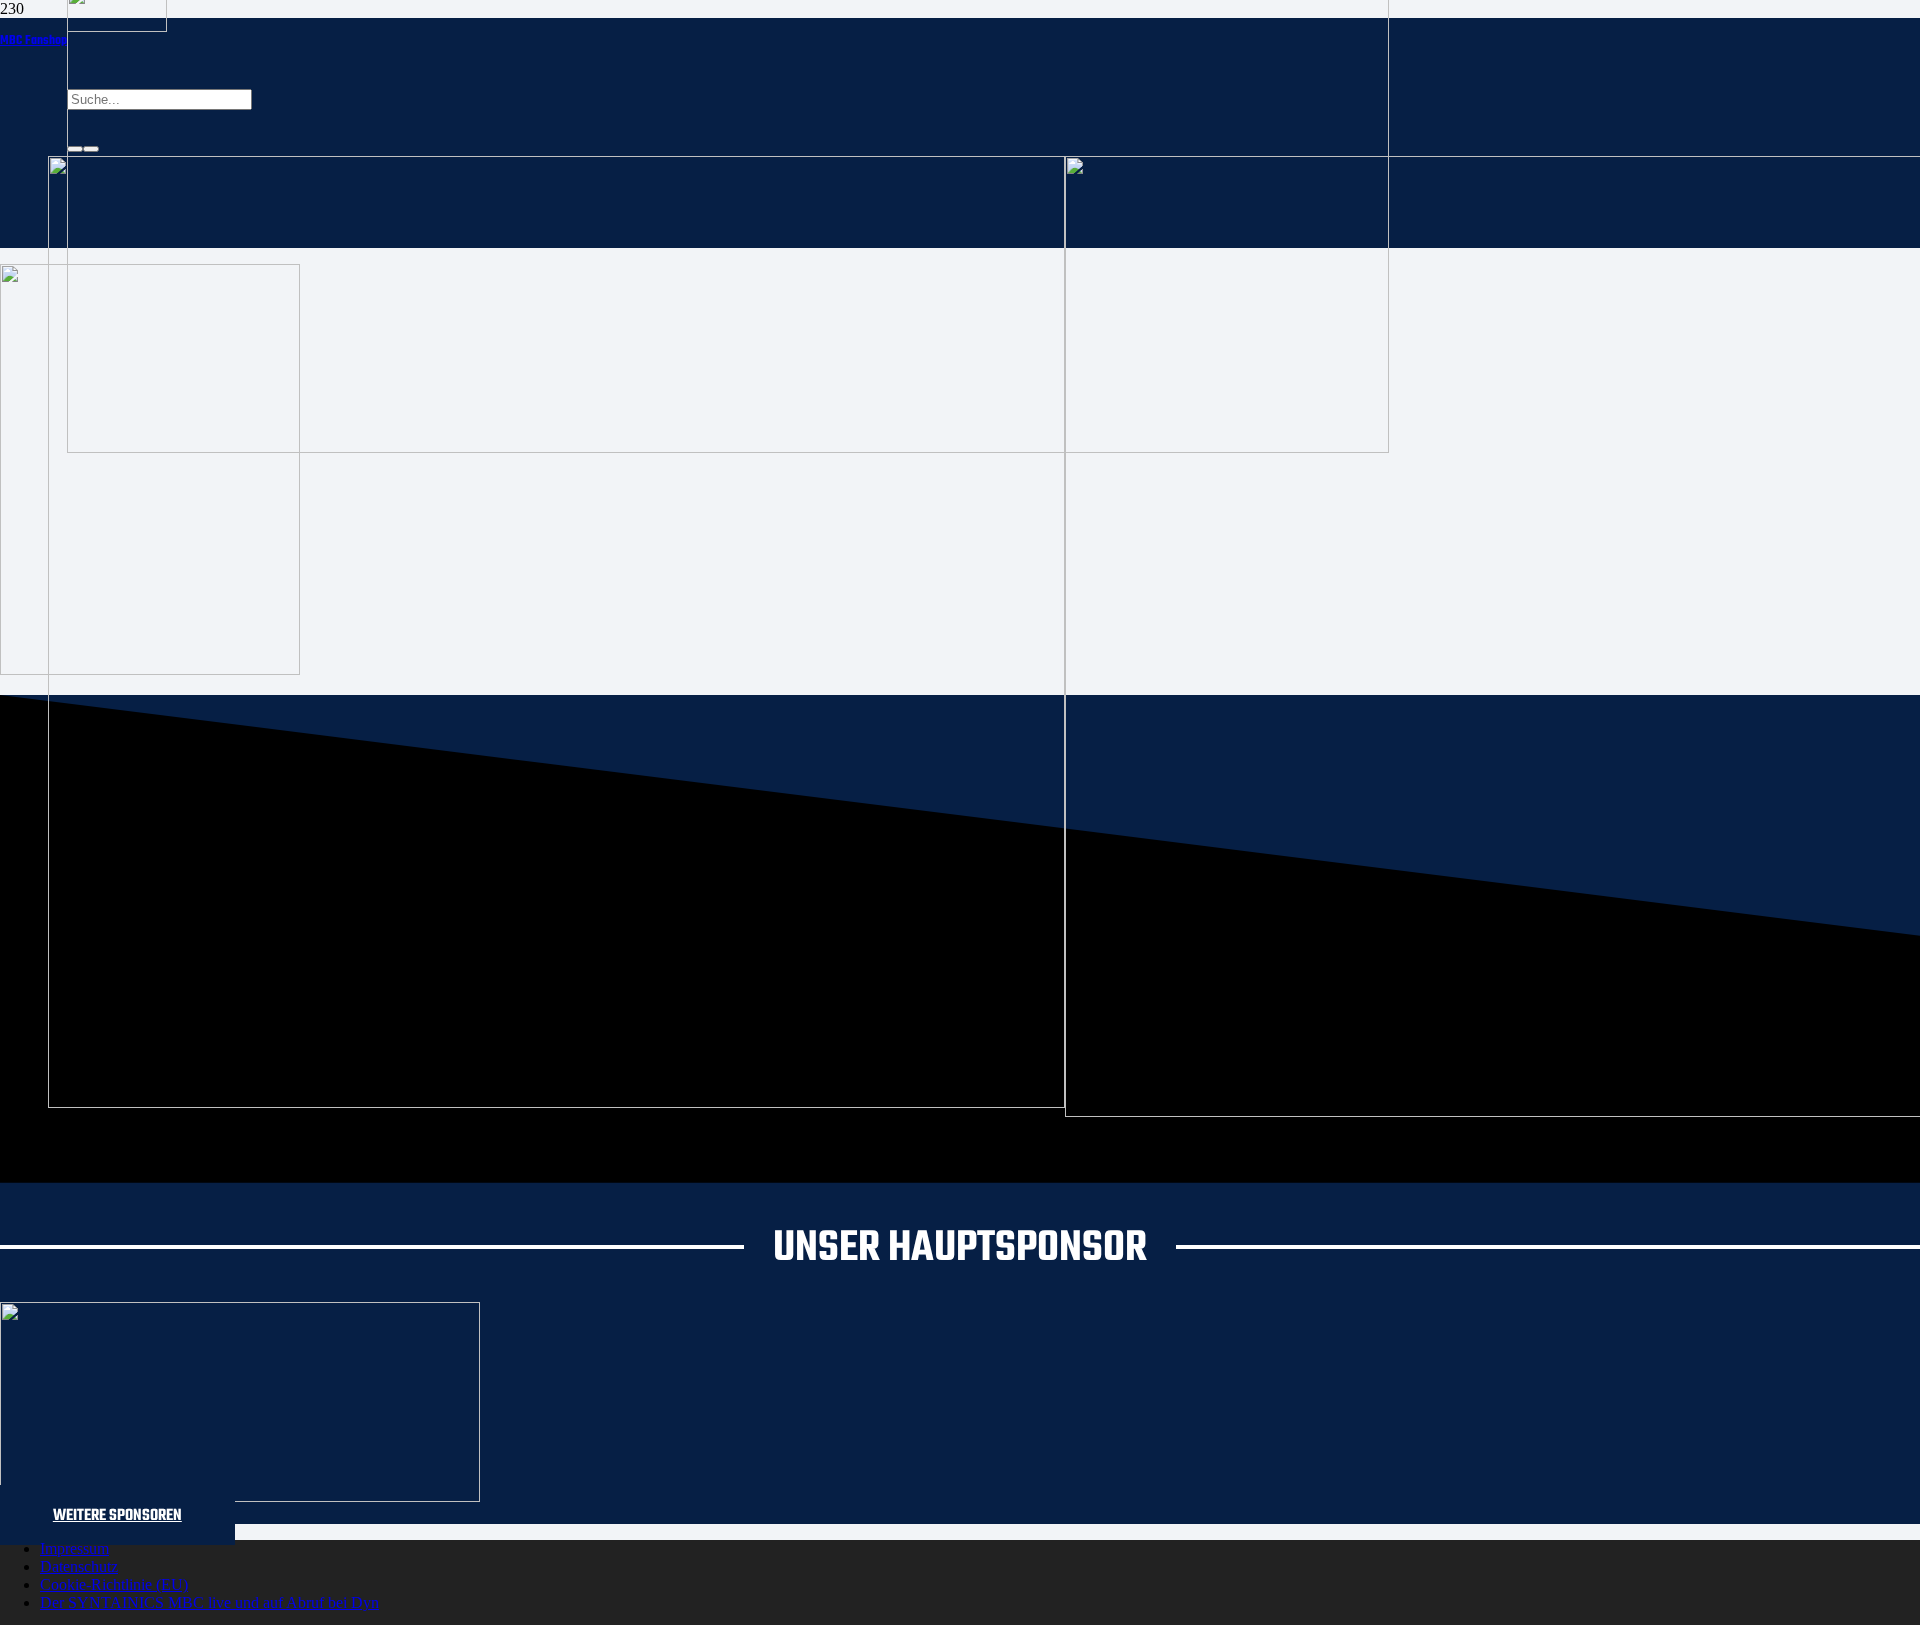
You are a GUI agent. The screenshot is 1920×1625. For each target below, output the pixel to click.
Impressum (74, 1548)
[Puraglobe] (240, 1496)
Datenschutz (79, 1566)
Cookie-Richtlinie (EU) (114, 1584)
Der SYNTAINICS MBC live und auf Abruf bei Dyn (209, 1602)
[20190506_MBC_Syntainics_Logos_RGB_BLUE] (556, 1102)
